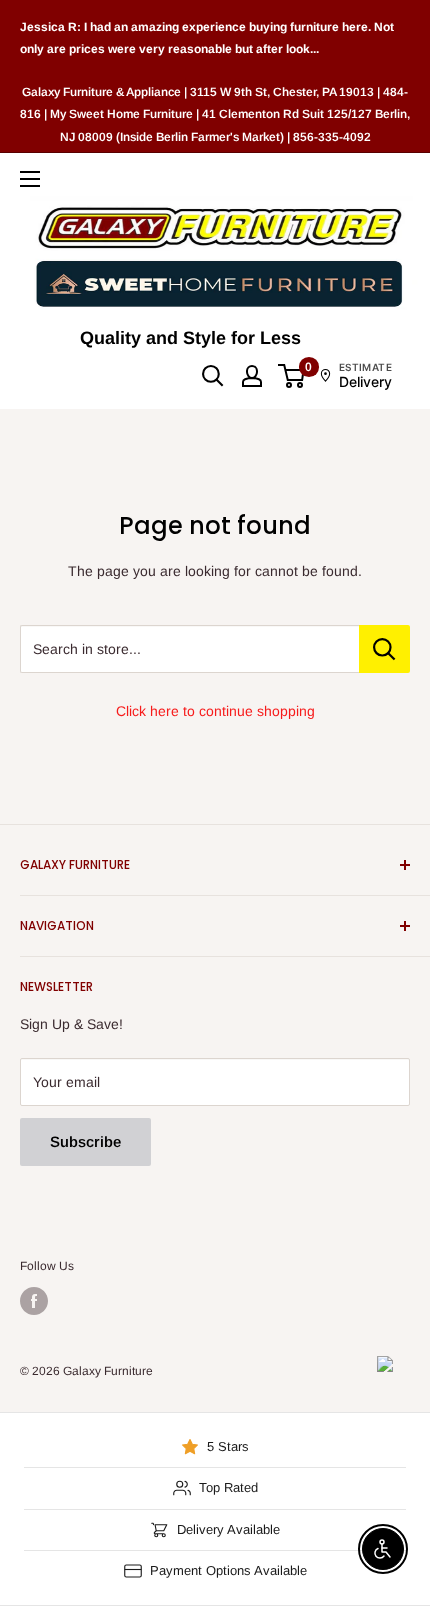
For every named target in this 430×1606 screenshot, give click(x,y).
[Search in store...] (384, 649)
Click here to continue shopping (215, 711)
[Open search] (213, 376)
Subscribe (85, 1141)
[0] (292, 376)
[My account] (252, 376)
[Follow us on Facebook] (34, 1301)
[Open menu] (30, 179)
